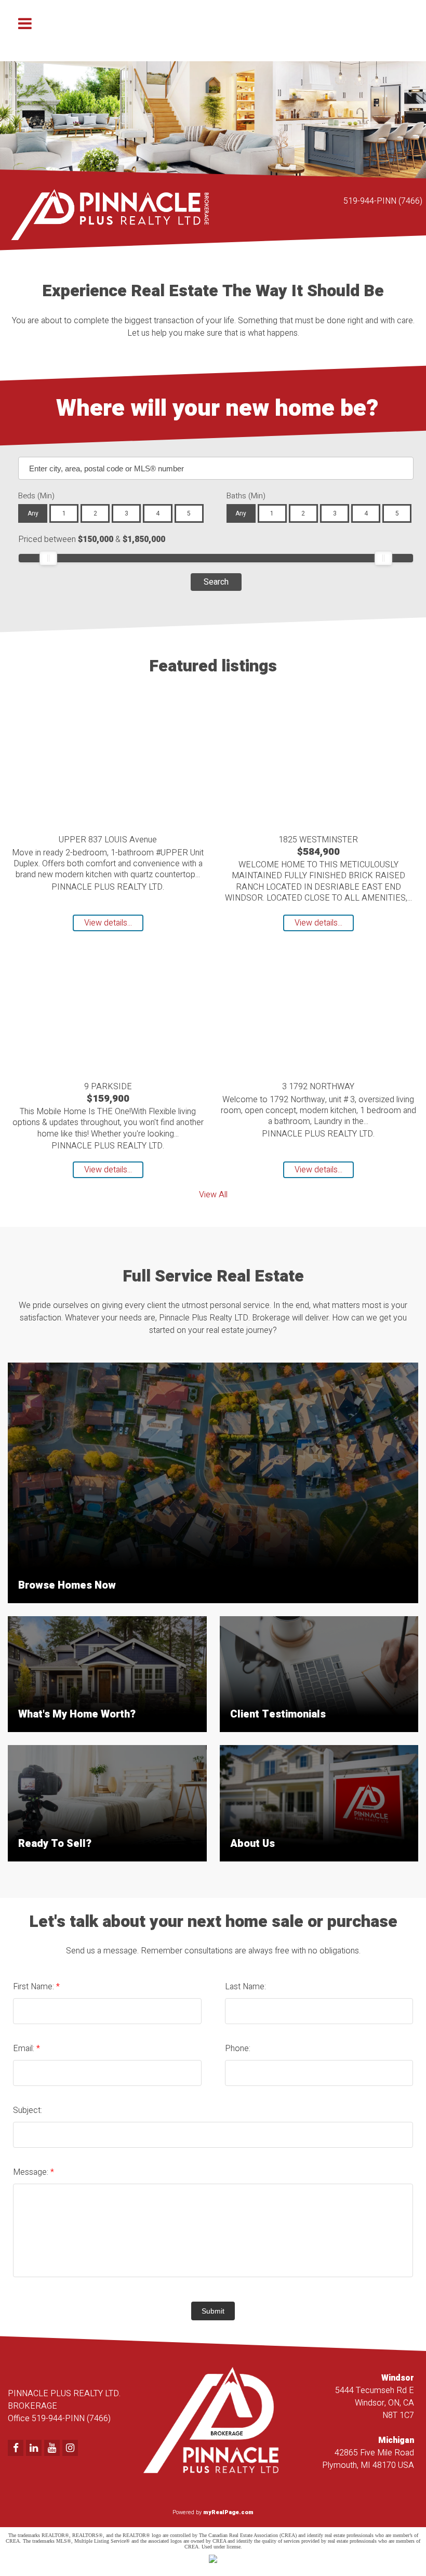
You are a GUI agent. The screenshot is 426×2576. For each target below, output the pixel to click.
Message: (32, 2172)
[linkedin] (35, 2449)
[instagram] (71, 2449)
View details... (108, 923)
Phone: (238, 2049)
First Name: (35, 1987)
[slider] (48, 558)
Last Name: (245, 1987)
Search (216, 582)
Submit (213, 2311)
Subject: (28, 2110)
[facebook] (17, 2449)
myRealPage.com (228, 2512)
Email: (25, 2049)
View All (213, 1195)
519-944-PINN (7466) (383, 201)
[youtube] (53, 2449)
